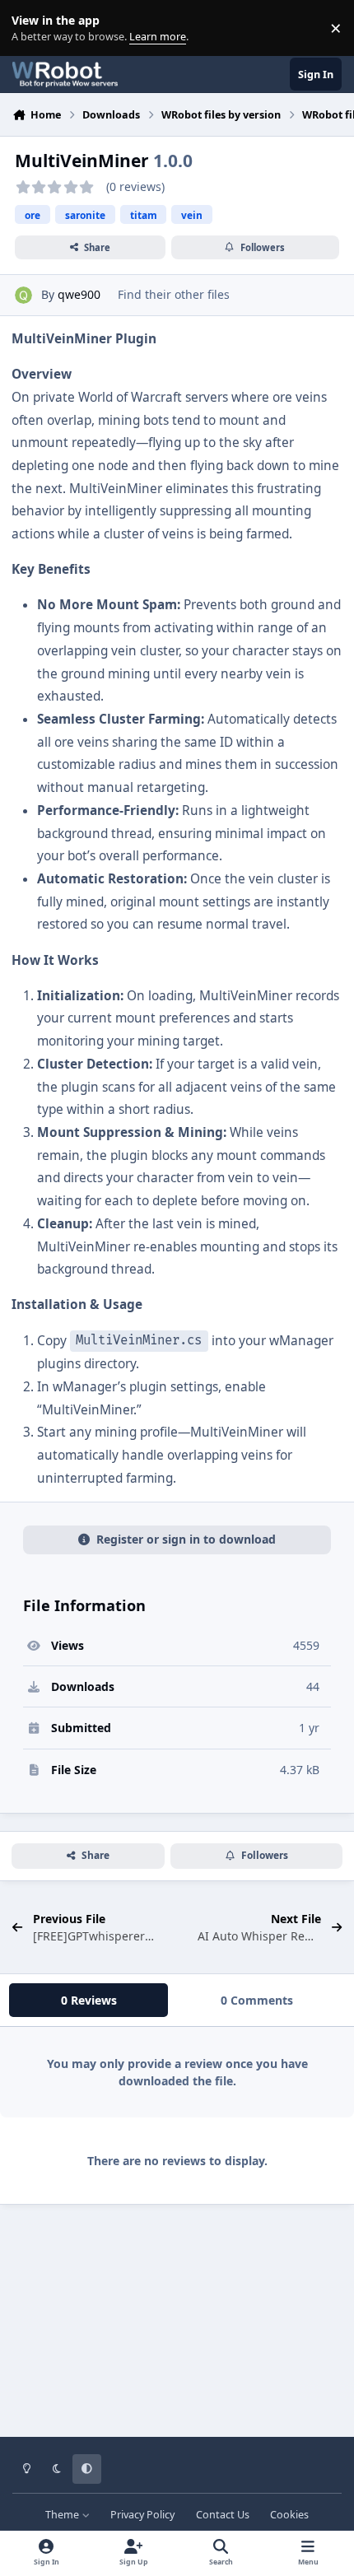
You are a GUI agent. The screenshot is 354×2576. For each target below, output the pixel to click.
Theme (63, 2515)
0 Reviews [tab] (89, 2000)
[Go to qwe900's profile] (23, 295)
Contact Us (223, 2515)
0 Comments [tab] (257, 2000)
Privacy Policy (142, 2515)
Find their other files (174, 294)
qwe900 (79, 294)
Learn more (32, 28)
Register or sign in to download (186, 1539)
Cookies (289, 2515)
